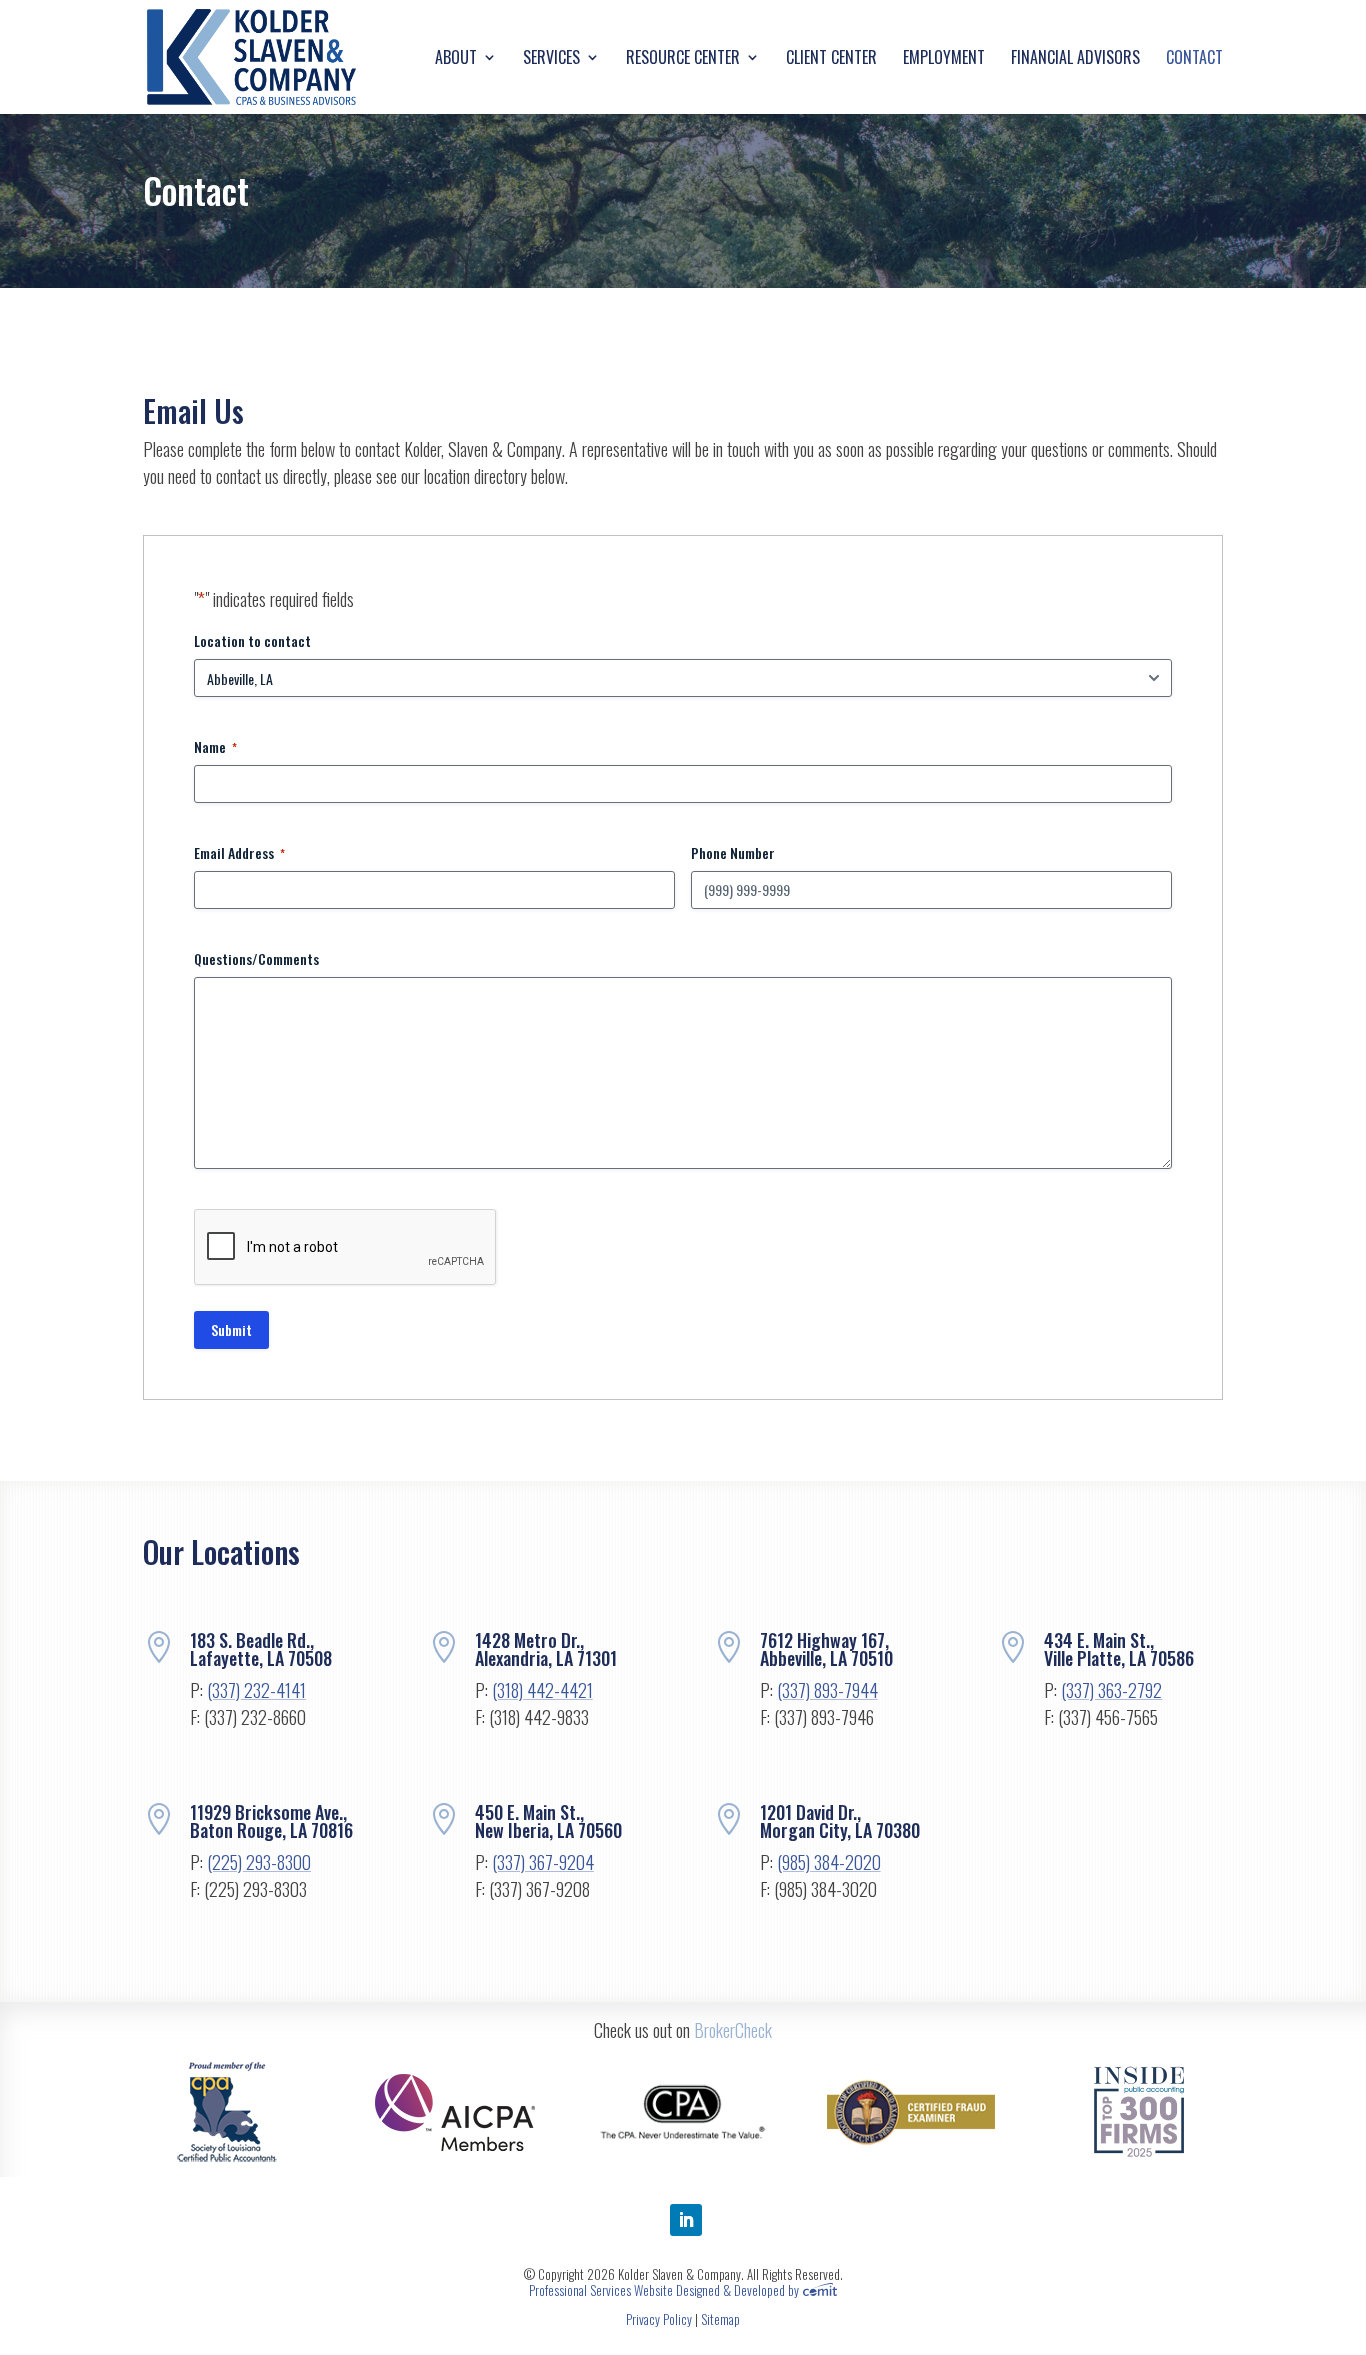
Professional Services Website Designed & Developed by (665, 2290)
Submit (231, 1329)
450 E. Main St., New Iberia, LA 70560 (548, 1821)
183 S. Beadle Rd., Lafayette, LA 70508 (261, 1649)
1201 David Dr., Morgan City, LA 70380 (840, 1821)
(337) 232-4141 (256, 1690)
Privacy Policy (659, 2319)
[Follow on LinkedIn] (686, 2220)
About (456, 59)
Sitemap (720, 2319)
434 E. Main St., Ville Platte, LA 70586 (1119, 1649)
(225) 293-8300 (259, 1862)
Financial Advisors (1075, 59)
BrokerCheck (733, 2030)
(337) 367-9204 (543, 1862)
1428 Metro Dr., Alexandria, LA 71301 (546, 1649)
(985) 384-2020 (829, 1862)
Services (551, 59)
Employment (944, 59)
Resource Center (683, 59)
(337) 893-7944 (827, 1690)
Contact (1194, 59)
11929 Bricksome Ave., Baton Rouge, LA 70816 (271, 1821)
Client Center (831, 59)
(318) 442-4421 (542, 1690)
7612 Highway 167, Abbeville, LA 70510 (826, 1649)
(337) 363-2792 (1111, 1690)
